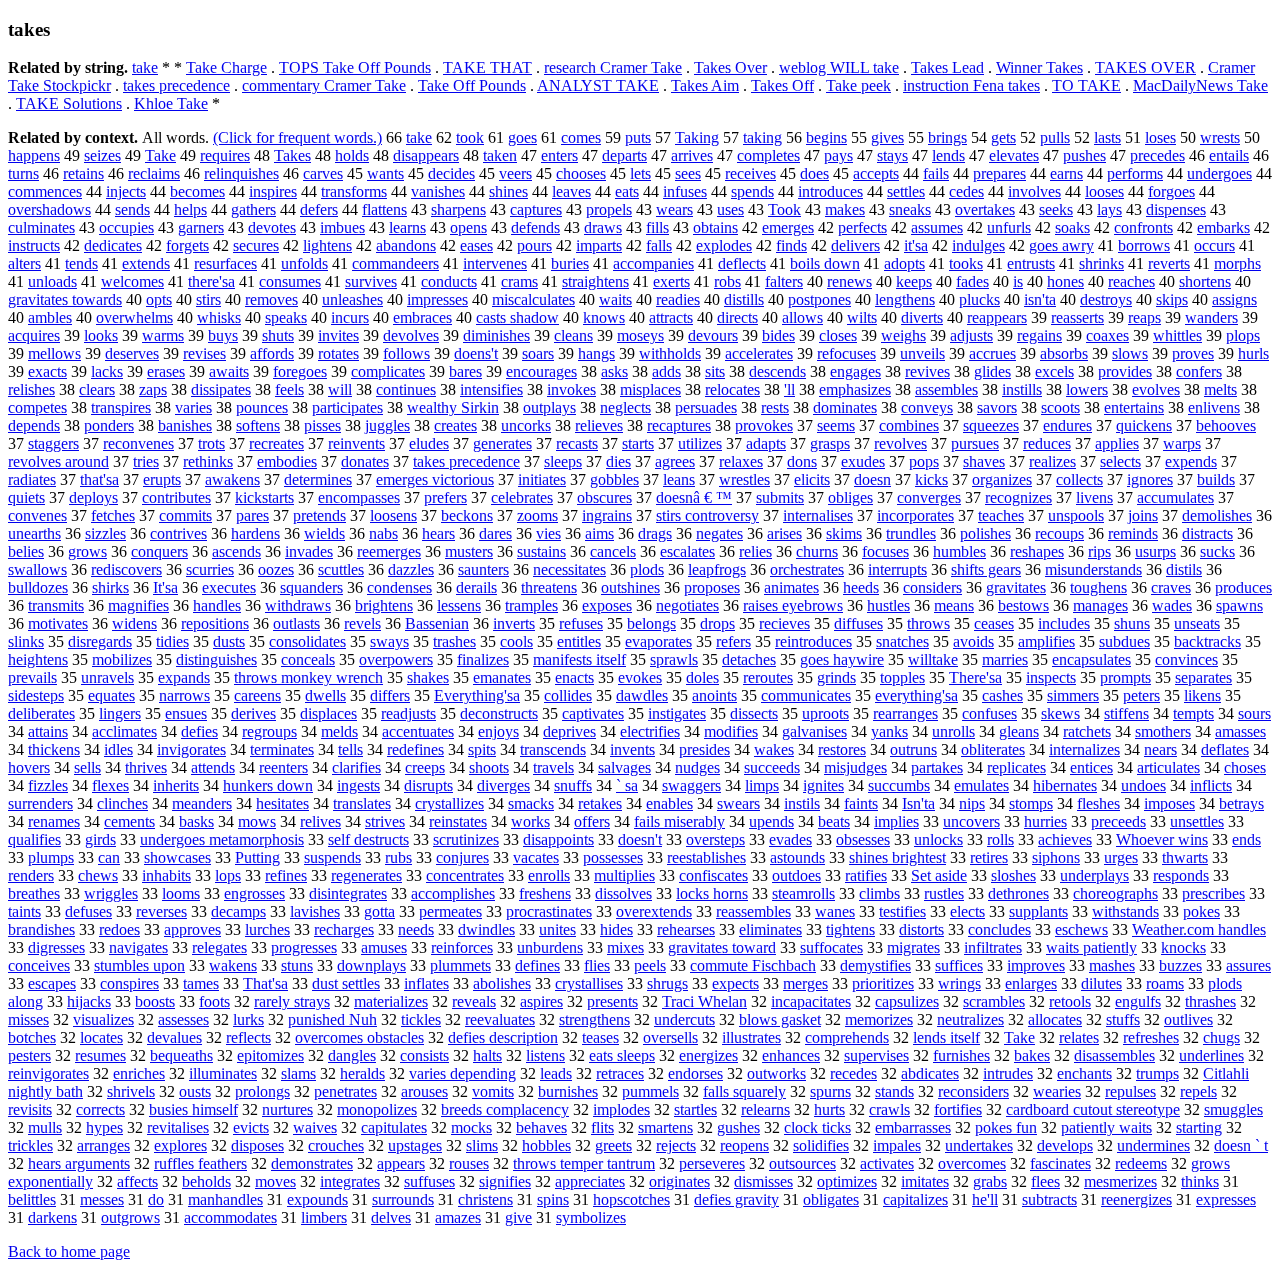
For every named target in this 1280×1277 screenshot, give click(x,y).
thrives (146, 767)
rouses (469, 1163)
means (954, 605)
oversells (670, 1037)
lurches (267, 929)
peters (1141, 695)
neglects (625, 407)
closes (838, 335)
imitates (925, 1181)
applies (1117, 443)
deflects (742, 263)
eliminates (770, 929)
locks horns (712, 893)
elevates (1014, 155)
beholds (206, 1181)
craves (1171, 587)
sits (715, 371)
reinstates (458, 821)
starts (638, 443)
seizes (102, 155)
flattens (384, 209)
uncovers (971, 821)
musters (469, 551)
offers (592, 821)
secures (256, 245)
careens (257, 695)
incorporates (915, 515)
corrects (100, 1109)
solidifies (821, 1145)
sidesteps (36, 695)
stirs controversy (707, 515)
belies (26, 551)
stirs (208, 299)
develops (1065, 1145)
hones (1065, 281)
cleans (573, 335)
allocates (1055, 1019)
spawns (1239, 605)
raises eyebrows (793, 605)
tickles (421, 1019)
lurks (248, 1019)
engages (855, 371)
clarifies (356, 767)
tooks (966, 263)
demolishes (1217, 515)
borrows (1144, 245)
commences (45, 191)
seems (836, 425)
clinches (122, 803)
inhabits (166, 875)
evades (790, 839)
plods (647, 569)
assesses (183, 1019)
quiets (26, 497)
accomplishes (453, 893)
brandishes (41, 929)
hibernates (1065, 785)
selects (1120, 461)
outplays (549, 407)
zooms (537, 515)
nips (972, 803)
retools (1070, 1001)
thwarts (1185, 857)
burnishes (568, 1091)
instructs (34, 245)
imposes (1169, 803)
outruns (913, 749)
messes (102, 1199)
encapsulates (1091, 659)
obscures (604, 497)
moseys (640, 335)
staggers (53, 443)
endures (1067, 425)
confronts (1143, 227)
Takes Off (782, 85)
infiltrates (993, 947)
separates (1203, 677)
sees (688, 173)
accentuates (418, 731)
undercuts (684, 1019)
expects (735, 983)
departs (624, 155)
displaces (328, 713)
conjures (462, 857)
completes (768, 155)
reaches (1131, 281)
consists (424, 1055)
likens (1202, 695)
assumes (937, 227)
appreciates (590, 1181)
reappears (997, 317)
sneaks (910, 209)
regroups (269, 731)
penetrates (345, 1091)
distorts (921, 929)
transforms (354, 191)
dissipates (221, 389)
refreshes (1151, 1037)
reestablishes (706, 857)
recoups (1059, 533)
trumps (1157, 1073)
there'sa (211, 281)
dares (495, 533)
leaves (571, 191)
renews (849, 281)
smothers (1163, 731)
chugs (1221, 1037)
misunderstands (1093, 569)
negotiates (687, 605)
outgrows (130, 1217)
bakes (1032, 1055)
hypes (104, 1127)
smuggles (1233, 1109)
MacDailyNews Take (1200, 85)
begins (826, 137)
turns (23, 173)
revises (204, 353)
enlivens (1214, 407)
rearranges (905, 713)
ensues (186, 713)
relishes (31, 389)
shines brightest (897, 857)
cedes (966, 191)
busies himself (193, 1109)
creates (455, 425)
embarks (1223, 227)
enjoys (498, 731)
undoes (1143, 785)
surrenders (40, 803)
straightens (595, 281)
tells (350, 749)
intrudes (1008, 1073)
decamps (238, 911)
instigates (677, 713)
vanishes (438, 191)
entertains (1134, 407)
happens (34, 155)
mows (257, 821)
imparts (599, 245)
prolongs (262, 1091)
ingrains (607, 515)
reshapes (1037, 551)
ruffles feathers (200, 1163)
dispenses (1176, 209)
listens (545, 1055)
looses (1104, 191)
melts (1220, 389)
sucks (1217, 551)
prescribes (1213, 893)
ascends (236, 551)
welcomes (132, 281)
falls (659, 245)
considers (932, 587)
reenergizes (1136, 1199)
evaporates (658, 641)
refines (286, 875)
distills (744, 299)
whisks (219, 317)
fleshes (1098, 803)
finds (791, 245)
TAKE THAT (487, 67)
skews (1060, 713)
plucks (979, 299)
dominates (845, 407)
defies (199, 731)
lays (1109, 209)
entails (1229, 155)
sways (389, 641)
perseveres (712, 1163)
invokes (571, 389)
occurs (1214, 245)
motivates (58, 623)
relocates (732, 389)
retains (83, 173)
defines (537, 965)
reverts (1169, 263)
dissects (754, 713)
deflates (1225, 749)
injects (126, 191)
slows (1130, 353)
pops (924, 461)
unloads (52, 281)
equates (111, 695)
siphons (1056, 857)
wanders (1211, 317)
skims (844, 533)
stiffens (1126, 713)
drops (717, 623)
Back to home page (69, 1251)
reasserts (1077, 317)
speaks (286, 317)
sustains (541, 551)
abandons (406, 245)
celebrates (522, 497)
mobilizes (122, 659)
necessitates (569, 569)
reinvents (356, 443)
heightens (38, 659)
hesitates (282, 803)
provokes (764, 425)
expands (184, 677)
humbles (959, 551)
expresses (1226, 1199)
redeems (1141, 1163)
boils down (825, 263)
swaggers (691, 785)
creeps (425, 767)
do (156, 1199)
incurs (350, 317)
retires (989, 857)
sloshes (1013, 875)
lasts (1107, 137)
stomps (1031, 803)
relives (320, 821)
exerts (671, 281)
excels (1054, 371)
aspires (541, 1001)
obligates (831, 1199)
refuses (581, 623)
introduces (830, 191)
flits (602, 1127)
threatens (549, 587)
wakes (774, 749)
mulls (45, 1127)
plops (1243, 335)
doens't (476, 353)
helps (190, 209)
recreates (276, 443)
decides (451, 173)
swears (738, 803)
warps (1182, 443)
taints (24, 911)
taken (500, 155)
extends (146, 263)
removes (271, 299)
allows (802, 317)
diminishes (496, 335)
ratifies (866, 875)
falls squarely (744, 1091)
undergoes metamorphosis (222, 839)
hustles (888, 605)
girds (100, 839)
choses (1245, 767)
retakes (600, 803)
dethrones (1018, 893)
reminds (1133, 533)
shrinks (1101, 263)
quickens (1144, 425)
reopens (744, 1145)
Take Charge (226, 67)
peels (650, 965)
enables (669, 803)
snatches (902, 641)
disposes (257, 1145)
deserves (132, 353)
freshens (545, 893)
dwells (325, 695)
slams (298, 1073)
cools (516, 641)
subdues (1124, 641)
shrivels (131, 1091)
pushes (1084, 155)
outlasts (296, 623)
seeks (1056, 209)
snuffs (573, 785)
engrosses (254, 893)
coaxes (1107, 335)
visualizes (103, 1019)
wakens (233, 965)
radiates (32, 479)
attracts (671, 317)
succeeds (772, 767)
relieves (599, 425)
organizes (1002, 479)
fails (936, 173)
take (145, 67)
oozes (276, 569)
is (1018, 281)
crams (519, 281)
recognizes (1018, 497)
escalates (687, 551)
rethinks (208, 461)
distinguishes (216, 659)
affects (137, 1181)
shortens (1205, 281)
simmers (1073, 695)
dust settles (346, 983)
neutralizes (970, 1019)
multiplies (624, 875)
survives (371, 281)
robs (727, 281)
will (340, 389)
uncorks (526, 425)
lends (948, 155)
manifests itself (579, 659)
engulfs (1138, 1001)
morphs (1237, 263)
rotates (338, 353)
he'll (985, 1199)
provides (1125, 371)
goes (522, 137)
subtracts (1049, 1199)
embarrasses (913, 1127)
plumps (51, 857)
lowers (1087, 389)
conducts (449, 281)
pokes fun (1006, 1127)
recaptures (679, 425)
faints (861, 803)
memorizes (879, 1019)
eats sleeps (622, 1055)
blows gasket (780, 1019)
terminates (282, 749)
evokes (640, 677)
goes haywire (842, 659)
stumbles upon (139, 965)
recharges (344, 929)
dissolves (623, 893)
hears (438, 533)
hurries (1045, 821)
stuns (297, 965)
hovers (29, 767)
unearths (34, 533)
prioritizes (883, 983)
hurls (1253, 353)
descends (777, 371)
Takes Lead (947, 67)
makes (845, 209)
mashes (1112, 965)
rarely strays (292, 1001)
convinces (1186, 659)
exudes (863, 461)
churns (817, 551)
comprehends (847, 1037)
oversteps (715, 839)
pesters (29, 1055)
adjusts (971, 335)
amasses (1240, 731)
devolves (411, 335)
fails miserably (679, 821)
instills (1022, 389)
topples (902, 677)
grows (87, 551)
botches (32, 1037)
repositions (215, 623)
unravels (107, 677)
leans (679, 479)
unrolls (953, 731)
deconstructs (499, 713)
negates (719, 533)
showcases (177, 857)
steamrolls (803, 893)
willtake (933, 659)
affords (272, 353)
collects (1079, 479)
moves (275, 1181)
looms (181, 893)
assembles (946, 389)
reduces (1047, 443)
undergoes (1219, 173)
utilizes (700, 443)
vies (548, 533)
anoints (714, 695)
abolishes (502, 983)
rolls (1000, 839)
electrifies (650, 731)
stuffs (1123, 1019)
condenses (399, 587)
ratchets (1087, 731)
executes (229, 587)
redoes (119, 929)
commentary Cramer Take (324, 85)
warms (163, 335)
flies (597, 965)
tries (146, 461)
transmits (56, 605)
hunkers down (268, 785)
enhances (791, 1055)
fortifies (958, 1109)
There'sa (975, 677)
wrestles (744, 479)
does (814, 173)
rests (775, 407)
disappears (426, 155)
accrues (992, 353)
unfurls (1009, 227)
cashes (1002, 695)
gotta (379, 911)
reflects (248, 1037)
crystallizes (449, 803)
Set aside (939, 875)
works (530, 821)
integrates (350, 1181)
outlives (1188, 1019)
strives (385, 821)
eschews (1081, 929)
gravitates (1016, 587)
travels (553, 767)
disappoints (558, 839)
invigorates (191, 749)
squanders (311, 587)
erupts (162, 479)
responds (1181, 875)
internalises (818, 515)
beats (834, 821)
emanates (502, 677)
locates (101, 1037)
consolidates (307, 641)
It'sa (165, 587)
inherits (176, 785)
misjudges (855, 767)
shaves (984, 461)
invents (632, 749)
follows (406, 353)
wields (324, 533)
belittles (32, 1199)
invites (338, 335)
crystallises (589, 983)
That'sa (265, 983)
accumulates (1175, 497)
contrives (178, 533)
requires (225, 155)
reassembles (753, 911)
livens (1094, 497)
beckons (467, 515)
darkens (52, 1217)
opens (468, 227)
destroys (1106, 299)
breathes (34, 893)
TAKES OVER (1145, 67)
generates (502, 443)
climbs (879, 893)
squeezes (991, 425)
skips (1172, 299)
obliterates (993, 749)
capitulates (394, 1127)
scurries (210, 569)
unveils (922, 353)
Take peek (858, 85)
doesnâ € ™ (694, 497)
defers (319, 209)
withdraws (298, 605)
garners (201, 227)
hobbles (546, 1145)
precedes (1157, 155)
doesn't (640, 839)
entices (1091, 767)
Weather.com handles (1199, 929)
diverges (503, 785)
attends (213, 767)
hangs (596, 353)
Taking (697, 137)
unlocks (938, 839)
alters (24, 263)
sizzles (105, 533)
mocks (471, 1127)
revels (362, 623)
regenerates (366, 875)
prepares (999, 173)
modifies (731, 731)
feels (289, 389)
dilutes (1101, 983)
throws (928, 623)
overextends (654, 911)
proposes (712, 587)
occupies (126, 227)
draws (603, 227)
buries (570, 263)
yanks (889, 731)
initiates (542, 479)
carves (323, 173)
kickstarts (264, 497)
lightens (327, 245)
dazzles (411, 569)
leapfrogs (717, 569)
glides (992, 371)
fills (657, 227)
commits (185, 515)
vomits (493, 1091)
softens (258, 425)
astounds (797, 857)
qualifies (34, 839)
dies (618, 461)
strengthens (594, 1019)
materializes (391, 1001)
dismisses (763, 1181)
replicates (1016, 767)
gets (1003, 137)
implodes (621, 1109)
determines (318, 479)
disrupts (428, 785)
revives (927, 371)
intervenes (495, 263)
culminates (41, 227)
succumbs (899, 785)
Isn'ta (918, 803)
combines (909, 425)
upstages (415, 1145)
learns (407, 227)
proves (1193, 353)
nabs (383, 533)
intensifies (491, 389)
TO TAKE (1086, 85)
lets (640, 173)
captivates (593, 713)
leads (556, 1073)
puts (638, 137)
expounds (317, 1199)
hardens (255, 533)
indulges (978, 245)
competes (37, 407)
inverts (514, 623)
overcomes (972, 1163)
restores (842, 749)
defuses (88, 911)
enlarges (1031, 983)
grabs (990, 1181)
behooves (1226, 425)
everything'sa (916, 695)
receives (750, 173)
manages (1100, 605)
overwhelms (134, 317)
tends (81, 263)
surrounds (403, 1199)
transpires (121, 407)
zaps (153, 389)
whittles (1177, 335)
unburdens (550, 947)
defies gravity (736, 1199)
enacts (574, 677)
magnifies (138, 605)
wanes (835, 911)
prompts (1125, 677)
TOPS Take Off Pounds (355, 67)
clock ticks (817, 1127)
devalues (174, 1037)
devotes (272, 227)
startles (695, 1109)
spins (553, 1199)
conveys (927, 407)
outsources (802, 1163)
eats (627, 191)
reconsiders (973, 1091)
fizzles (48, 785)
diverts (922, 317)
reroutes (768, 677)
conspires (129, 983)
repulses (1130, 1091)
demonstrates (312, 1163)
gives (887, 137)
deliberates (41, 713)
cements (129, 821)
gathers (253, 209)
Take (160, 155)
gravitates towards (65, 299)
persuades (706, 407)
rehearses (686, 929)
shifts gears (986, 569)
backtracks (1207, 641)
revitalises (178, 1127)
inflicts (1211, 785)
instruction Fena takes (971, 85)
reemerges (389, 551)
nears (1160, 749)
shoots (489, 767)
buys (223, 335)
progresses (304, 947)
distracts (1207, 533)
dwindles (486, 929)
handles (217, 605)
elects (967, 911)
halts (487, 1055)
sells (87, 767)
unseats (1197, 623)
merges (805, 983)
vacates (536, 857)
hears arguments (79, 1163)
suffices (959, 965)
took (470, 137)
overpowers (396, 659)
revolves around (58, 461)
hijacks (89, 1001)
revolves (900, 443)
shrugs (667, 983)
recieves (784, 623)
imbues (342, 227)
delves (391, 1217)
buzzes (1180, 965)
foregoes (300, 371)
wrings (959, 983)
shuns (1132, 623)
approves (192, 929)
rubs (398, 857)
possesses (613, 857)
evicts (251, 1127)
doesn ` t (1241, 1145)
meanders (202, 803)
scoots (1060, 407)
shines (508, 191)
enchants (1084, 1073)
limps (762, 785)
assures (1248, 965)
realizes (1052, 461)
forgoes (1171, 191)
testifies (902, 911)
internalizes (1084, 749)
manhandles (225, 1199)
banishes (185, 425)
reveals (474, 1001)
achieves (1065, 839)
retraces (620, 1073)
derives (253, 713)
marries (1005, 659)
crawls (889, 1109)
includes (1064, 623)
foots (214, 1001)
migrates (913, 947)
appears (401, 1163)
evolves (1156, 389)
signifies (505, 1181)
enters (559, 155)
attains (48, 731)
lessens (459, 605)
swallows (37, 569)
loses (1160, 137)
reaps (1144, 317)
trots (211, 443)
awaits (229, 371)
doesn (872, 479)
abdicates (930, 1073)
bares (465, 371)
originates (679, 1181)
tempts (1193, 713)
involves (1034, 191)
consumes (290, 281)
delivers (855, 245)
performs (1135, 173)
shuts (278, 335)
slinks (26, 641)
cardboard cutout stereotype (1093, 1109)
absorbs (1064, 353)
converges (929, 497)
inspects (1051, 677)
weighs (903, 335)
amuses (384, 947)
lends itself (946, 1037)
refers (733, 641)
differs (390, 695)
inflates (426, 983)
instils (802, 803)
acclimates (124, 731)
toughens (1098, 587)
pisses (322, 425)
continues (406, 389)
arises (784, 533)
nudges (697, 767)
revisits (30, 1109)
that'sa (99, 479)
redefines (415, 749)
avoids (973, 641)
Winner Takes (1039, 67)
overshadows (49, 209)
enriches (139, 1073)
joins (1143, 515)
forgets (187, 245)
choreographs (1115, 893)
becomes (197, 191)
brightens (384, 605)
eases (476, 245)
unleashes (352, 299)
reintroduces (813, 641)
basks (196, 821)
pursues (975, 443)
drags (655, 533)
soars (538, 353)
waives (315, 1127)
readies (678, 299)
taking (762, 137)
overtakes (985, 209)
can (109, 857)
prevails (32, 677)
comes (581, 137)
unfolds (304, 263)
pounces (262, 407)
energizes (708, 1055)
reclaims (154, 173)
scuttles (341, 569)
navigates (138, 947)
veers (515, 173)
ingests (358, 785)
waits (615, 299)
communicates (806, 695)
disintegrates (348, 893)
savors (997, 407)
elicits (812, 479)
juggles (387, 425)
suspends (332, 857)
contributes (176, 497)
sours (1254, 713)
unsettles (1197, 821)
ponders (109, 425)
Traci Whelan (704, 1001)
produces (1243, 587)
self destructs (368, 839)
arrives (692, 155)
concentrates (465, 875)
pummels (650, 1091)
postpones (819, 299)
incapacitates (811, 1001)
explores (180, 1145)
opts (159, 299)
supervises (876, 1055)
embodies (287, 461)
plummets (460, 965)
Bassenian (437, 623)
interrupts (897, 569)
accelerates (759, 353)
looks (101, 335)
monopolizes (377, 1109)
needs (416, 929)
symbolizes (591, 1217)
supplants (1038, 911)
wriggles (111, 893)
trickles (30, 1145)
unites (557, 929)
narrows (184, 695)
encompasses (359, 497)
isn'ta (1040, 299)
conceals (308, 659)
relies (755, 551)
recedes (853, 1073)
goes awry (1061, 245)
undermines (1153, 1145)
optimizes (847, 1181)
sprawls (674, 659)
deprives (569, 731)
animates (791, 587)
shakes (428, 677)
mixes (625, 947)
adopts (904, 263)
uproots (825, 713)
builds (1216, 479)
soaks (1072, 227)
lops (228, 875)
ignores (1150, 479)
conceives (39, 965)
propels (609, 209)
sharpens (458, 209)
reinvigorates (48, 1073)
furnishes (961, 1055)
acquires (34, 335)
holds (352, 155)
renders (31, 875)
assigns (1234, 299)
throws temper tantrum (584, 1163)
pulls (1055, 137)
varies (193, 407)
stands (894, 1091)
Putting (257, 857)
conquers (159, 551)
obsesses (863, 839)
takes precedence (176, 85)
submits (780, 497)
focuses (885, 551)
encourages (541, 371)
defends (535, 227)
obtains (715, 227)
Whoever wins (1162, 839)
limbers (324, 1217)
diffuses (858, 623)
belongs (651, 623)
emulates (981, 785)
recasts (577, 443)
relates (1079, 1037)
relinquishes (241, 173)
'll (789, 389)
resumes (100, 1055)
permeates (450, 911)
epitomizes (270, 1055)
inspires (273, 191)
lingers (120, 713)
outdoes (796, 875)
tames (201, 983)
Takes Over (730, 67)
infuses (685, 191)
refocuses (846, 353)
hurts (829, 1109)
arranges (103, 1145)
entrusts (1031, 263)
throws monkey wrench (308, 677)
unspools (1076, 515)
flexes (110, 785)
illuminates (223, 1073)
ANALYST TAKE (598, 85)
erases (166, 371)
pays (838, 155)
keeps (914, 281)
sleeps (563, 461)
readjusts (408, 713)
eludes (429, 443)
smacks (531, 803)
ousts (195, 1091)
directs (737, 317)
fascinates (1060, 1163)
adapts (766, 443)
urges (1121, 857)
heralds (362, 1073)
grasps (830, 443)
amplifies (1046, 641)
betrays (1241, 803)
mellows (54, 353)
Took (784, 209)
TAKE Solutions (69, 103)
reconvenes (138, 443)
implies (896, 821)
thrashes (1210, 1001)
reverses (161, 911)
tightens (850, 929)
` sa (627, 785)
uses (730, 209)
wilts (862, 317)
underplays (1094, 875)
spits (482, 749)
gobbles (614, 479)
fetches (113, 515)
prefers (445, 497)
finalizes (483, 659)
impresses (437, 299)
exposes (607, 605)
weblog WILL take (839, 67)
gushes (738, 1127)
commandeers (395, 263)
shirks (110, 587)
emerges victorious (435, 479)
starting (1199, 1127)
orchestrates (807, 569)
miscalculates (533, 299)
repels (1198, 1091)
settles (906, 191)
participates (347, 407)
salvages (624, 767)
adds (666, 371)
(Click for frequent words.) (297, 137)
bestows (1023, 605)
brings (947, 137)
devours (713, 335)
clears (97, 389)
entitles (579, 641)
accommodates (230, 1217)
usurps (1155, 551)
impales (897, 1145)
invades (309, 551)
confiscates (713, 875)
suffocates (831, 947)
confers (1199, 371)
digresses (56, 947)
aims (599, 533)
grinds (836, 677)
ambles (50, 317)
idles (118, 749)
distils (1184, 569)
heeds (861, 587)
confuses (989, 713)
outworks (776, 1073)
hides (616, 929)
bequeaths (181, 1055)
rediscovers (126, 569)
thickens (54, 749)
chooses (581, 173)
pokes (1201, 911)
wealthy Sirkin (453, 407)
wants (385, 173)
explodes (724, 245)
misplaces (650, 389)
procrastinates (549, 911)
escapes (52, 983)
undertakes (979, 1145)
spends (752, 191)
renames (54, 821)
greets (613, 1145)
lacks (107, 371)
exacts (47, 371)
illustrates (751, 1037)
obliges (850, 497)
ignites (823, 785)
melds (339, 731)
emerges (788, 227)
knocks (1183, 947)
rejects (676, 1145)
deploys (93, 497)
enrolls (549, 875)
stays (892, 155)
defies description (503, 1037)
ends (1246, 839)
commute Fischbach (753, 965)
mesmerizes (1120, 1181)
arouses (424, 1091)
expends (1191, 461)
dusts (229, 641)
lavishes (315, 911)
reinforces (462, 947)
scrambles (994, 1001)
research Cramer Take (613, 67)
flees (1045, 1181)
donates (365, 461)
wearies (1057, 1091)
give (518, 1217)
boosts (155, 1001)
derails (476, 587)
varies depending (462, 1073)
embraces (422, 317)
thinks (1200, 1181)
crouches (336, 1145)
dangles (352, 1055)
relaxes (741, 461)
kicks (931, 479)
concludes (999, 929)
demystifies (875, 965)
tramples (531, 605)
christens (485, 1199)
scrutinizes (466, 839)
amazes (458, 1217)
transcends (553, 749)
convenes (37, 515)
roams (1165, 983)
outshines (630, 587)
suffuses (429, 1181)
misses (28, 1019)
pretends (319, 515)
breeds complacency (505, 1109)
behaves (541, 1127)
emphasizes (855, 389)
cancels (613, 551)
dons (802, 461)
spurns (830, 1091)
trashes (454, 641)
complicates (388, 371)
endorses (695, 1073)
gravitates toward (722, 947)
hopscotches (631, 1199)
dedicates (113, 245)
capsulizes (907, 1001)
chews (98, 875)
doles (702, 677)
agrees (675, 461)
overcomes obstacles (359, 1037)
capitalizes (915, 1199)
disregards (100, 641)
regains (1039, 335)
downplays (371, 965)
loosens (393, 515)
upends (771, 821)
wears (674, 209)
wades (1172, 605)
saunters (483, 569)
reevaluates (500, 1019)
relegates (219, 947)
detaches (749, 659)
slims (482, 1145)
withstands (1125, 911)
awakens (232, 479)
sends (132, 209)
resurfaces (225, 263)
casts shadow (517, 317)
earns (1066, 173)
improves (1036, 965)
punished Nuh (332, 1019)
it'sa (916, 245)
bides (778, 335)
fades (972, 281)
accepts (876, 173)
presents (612, 1001)
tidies (172, 641)
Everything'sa (477, 695)
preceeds (1118, 821)
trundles (911, 533)
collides (568, 695)
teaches (1001, 515)
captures (536, 209)
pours (534, 245)
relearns (765, 1109)
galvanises (814, 731)
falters (784, 281)
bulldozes (38, 587)
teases (600, 1037)
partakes (937, 767)
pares (252, 515)
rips (1099, 551)
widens (134, 623)
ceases (994, 623)
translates (362, 803)
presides (704, 749)
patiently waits (1106, 1127)
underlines (1211, 1055)
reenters (283, 767)
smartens (665, 1127)
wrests (1220, 137)
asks (614, 371)
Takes (292, 155)
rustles (944, 893)
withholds (670, 353)
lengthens (905, 299)
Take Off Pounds (472, 85)
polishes (985, 533)
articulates (1168, 767)
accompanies (653, 263)
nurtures (287, 1109)
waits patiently (1091, 947)
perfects (862, 227)
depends (34, 425)
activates (887, 1163)
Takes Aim (705, 85)
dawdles (642, 695)
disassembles (1114, 1055)
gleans (1019, 731)
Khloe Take (171, 103)
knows (604, 317)
